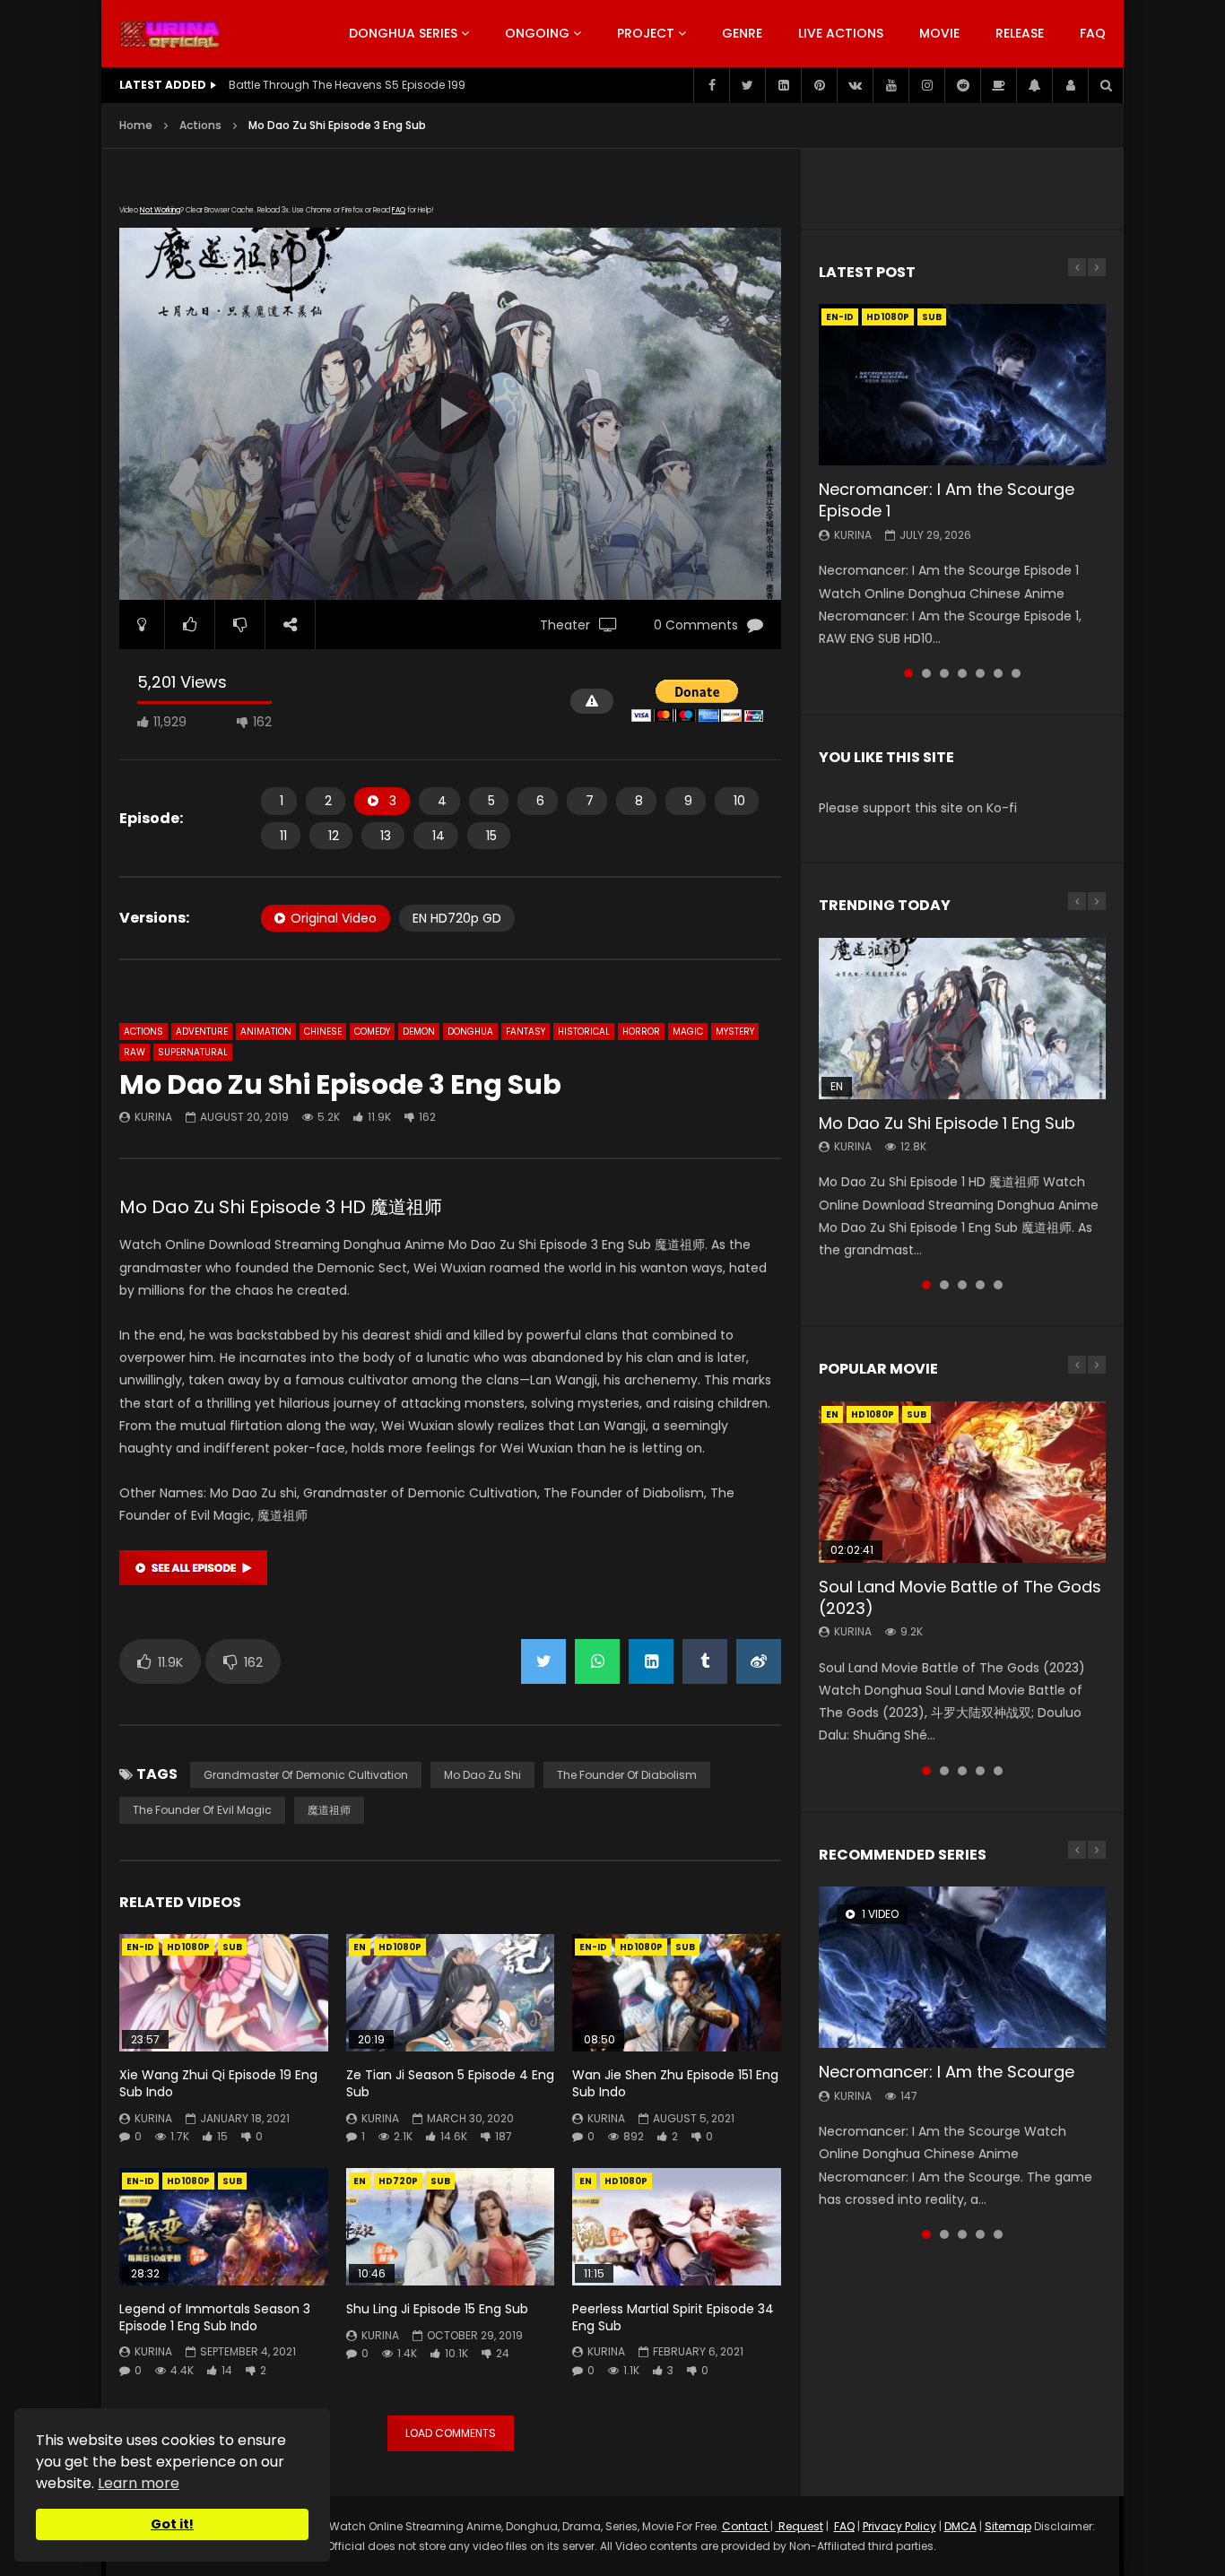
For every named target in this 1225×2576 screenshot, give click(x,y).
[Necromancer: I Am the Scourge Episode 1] (962, 385)
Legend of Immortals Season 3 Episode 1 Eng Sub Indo (215, 2317)
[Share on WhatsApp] (597, 1661)
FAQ (1093, 33)
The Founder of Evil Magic (202, 1810)
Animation (266, 1032)
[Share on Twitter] (543, 1661)
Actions (200, 125)
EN (360, 1947)
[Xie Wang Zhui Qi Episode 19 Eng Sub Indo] (224, 1993)
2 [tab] (926, 673)
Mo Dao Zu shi (482, 1775)
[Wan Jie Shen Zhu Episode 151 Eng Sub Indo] (677, 1993)
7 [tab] (1016, 673)
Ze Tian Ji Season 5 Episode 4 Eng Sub (450, 2083)
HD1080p (188, 1947)
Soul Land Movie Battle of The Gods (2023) (960, 1597)
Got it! (172, 2524)
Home (136, 125)
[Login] (1070, 85)
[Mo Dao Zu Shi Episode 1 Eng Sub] (962, 1019)
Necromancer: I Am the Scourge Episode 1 (947, 500)
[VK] (855, 85)
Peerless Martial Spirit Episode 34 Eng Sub (673, 2317)
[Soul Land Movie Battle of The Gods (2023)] (962, 1482)
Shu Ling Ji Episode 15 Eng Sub (437, 2309)
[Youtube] (891, 85)
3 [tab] (944, 673)
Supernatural (193, 1052)
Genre (742, 33)
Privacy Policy (899, 2526)
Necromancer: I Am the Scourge (947, 2072)
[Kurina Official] (170, 34)
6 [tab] (998, 673)
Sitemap (1008, 2526)
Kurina (153, 1117)
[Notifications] (1034, 85)
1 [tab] (908, 673)
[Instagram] (926, 85)
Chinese (323, 1032)
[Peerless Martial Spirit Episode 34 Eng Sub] (677, 2227)
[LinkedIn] (783, 85)
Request (799, 2526)
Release (1020, 33)
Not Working (160, 210)
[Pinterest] (819, 85)
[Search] (1106, 85)
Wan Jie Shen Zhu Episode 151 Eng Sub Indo (675, 2083)
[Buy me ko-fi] (998, 85)
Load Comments (451, 2433)
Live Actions (841, 33)
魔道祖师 (329, 1810)
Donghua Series (403, 33)
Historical (584, 1032)
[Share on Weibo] (759, 1661)
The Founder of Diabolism (627, 1775)
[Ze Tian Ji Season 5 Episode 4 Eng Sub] (451, 1993)
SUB (232, 1947)
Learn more (139, 2483)
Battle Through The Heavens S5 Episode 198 (347, 85)
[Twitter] (747, 85)
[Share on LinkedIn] (651, 1661)
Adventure (202, 1032)
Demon (419, 1032)
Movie (939, 33)
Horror (641, 1032)
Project (646, 33)
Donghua (470, 1032)
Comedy (372, 1032)
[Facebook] (711, 85)
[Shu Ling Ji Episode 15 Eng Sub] (451, 2227)
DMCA (960, 2526)
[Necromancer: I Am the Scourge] (962, 1967)
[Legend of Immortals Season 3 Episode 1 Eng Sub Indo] (224, 2227)
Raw (135, 1052)
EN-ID (140, 1947)
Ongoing (537, 33)
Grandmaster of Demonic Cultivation (306, 1775)
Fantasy (526, 1032)
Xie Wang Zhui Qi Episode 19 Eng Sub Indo (218, 2083)
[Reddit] (962, 85)
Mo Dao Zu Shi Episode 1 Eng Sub (947, 1123)
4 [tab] (962, 673)
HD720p (398, 2181)
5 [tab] (980, 673)
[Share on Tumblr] (705, 1661)
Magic (688, 1032)
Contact (746, 2526)
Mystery (735, 1032)
